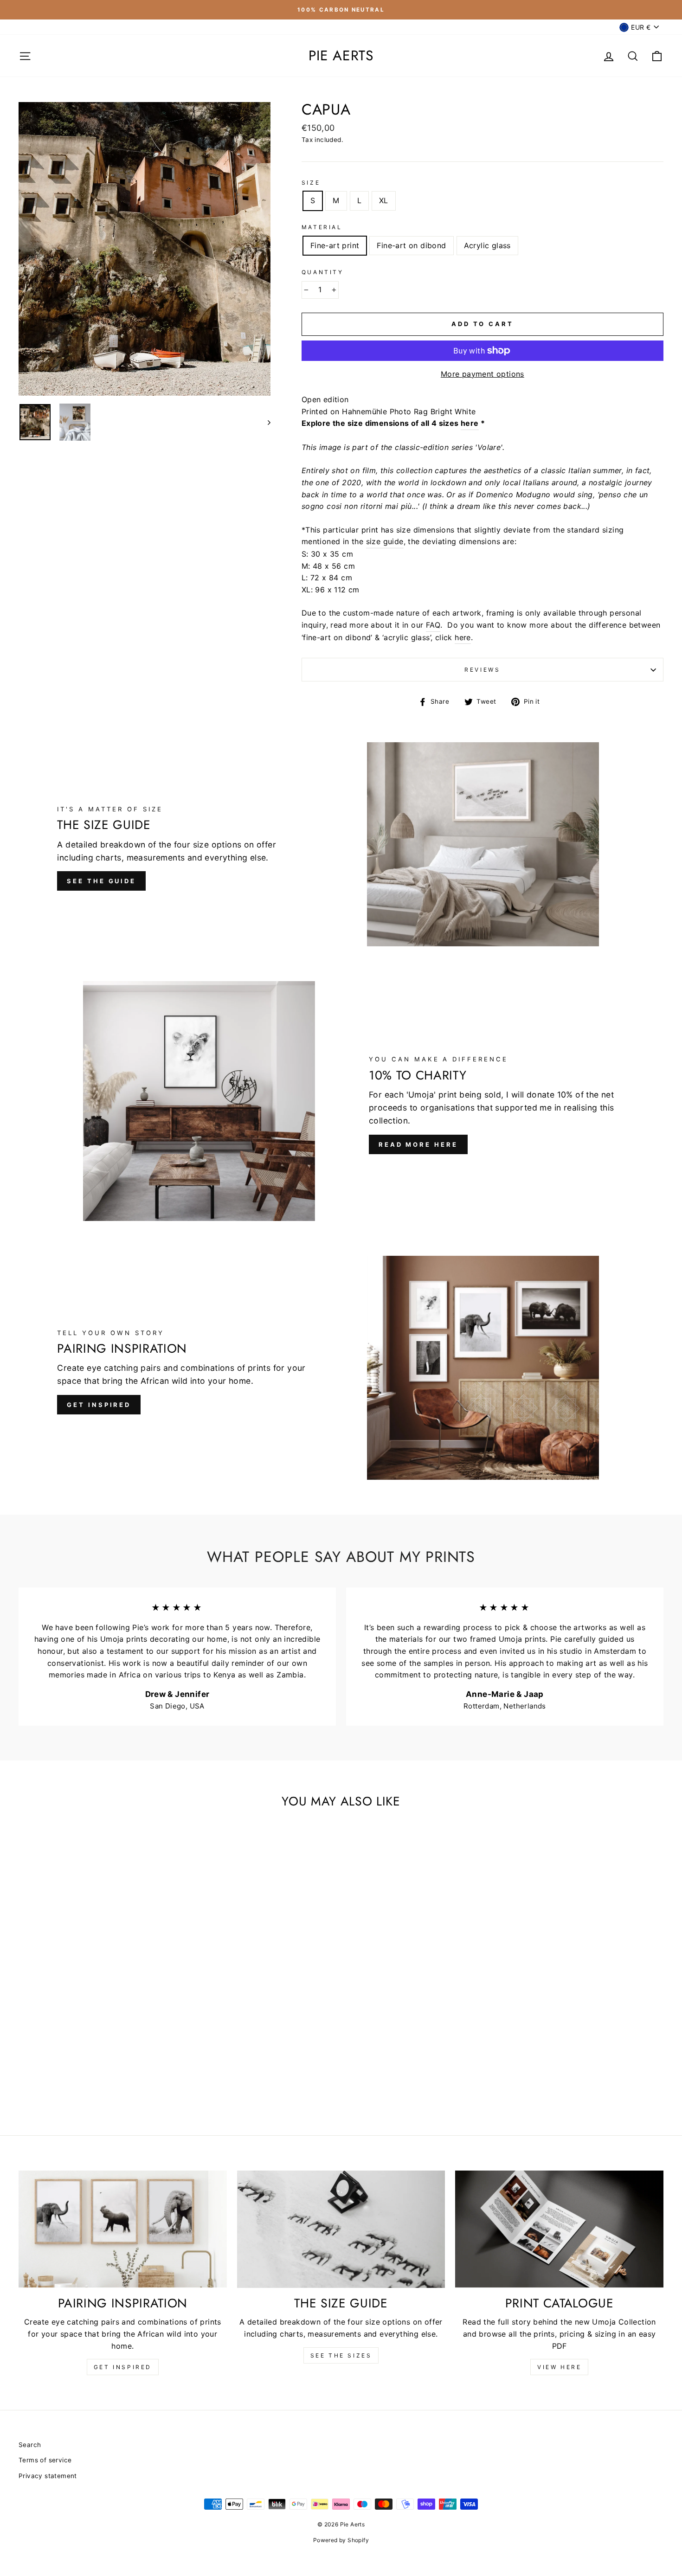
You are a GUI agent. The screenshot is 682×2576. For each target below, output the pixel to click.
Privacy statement (48, 2476)
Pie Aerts (341, 56)
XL (384, 200)
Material (322, 227)
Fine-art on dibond (411, 245)
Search (30, 2445)
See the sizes (341, 2355)
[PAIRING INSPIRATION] (123, 2229)
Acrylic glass (487, 245)
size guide (385, 541)
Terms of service (45, 2460)
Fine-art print (335, 245)
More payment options (483, 374)
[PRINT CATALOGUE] (559, 2229)
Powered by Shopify (341, 2540)
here (470, 423)
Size (311, 183)
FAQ (433, 625)
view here (559, 2367)
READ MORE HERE (418, 1144)
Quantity (323, 272)
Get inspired (99, 1405)
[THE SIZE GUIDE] (341, 2229)
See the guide (101, 881)
